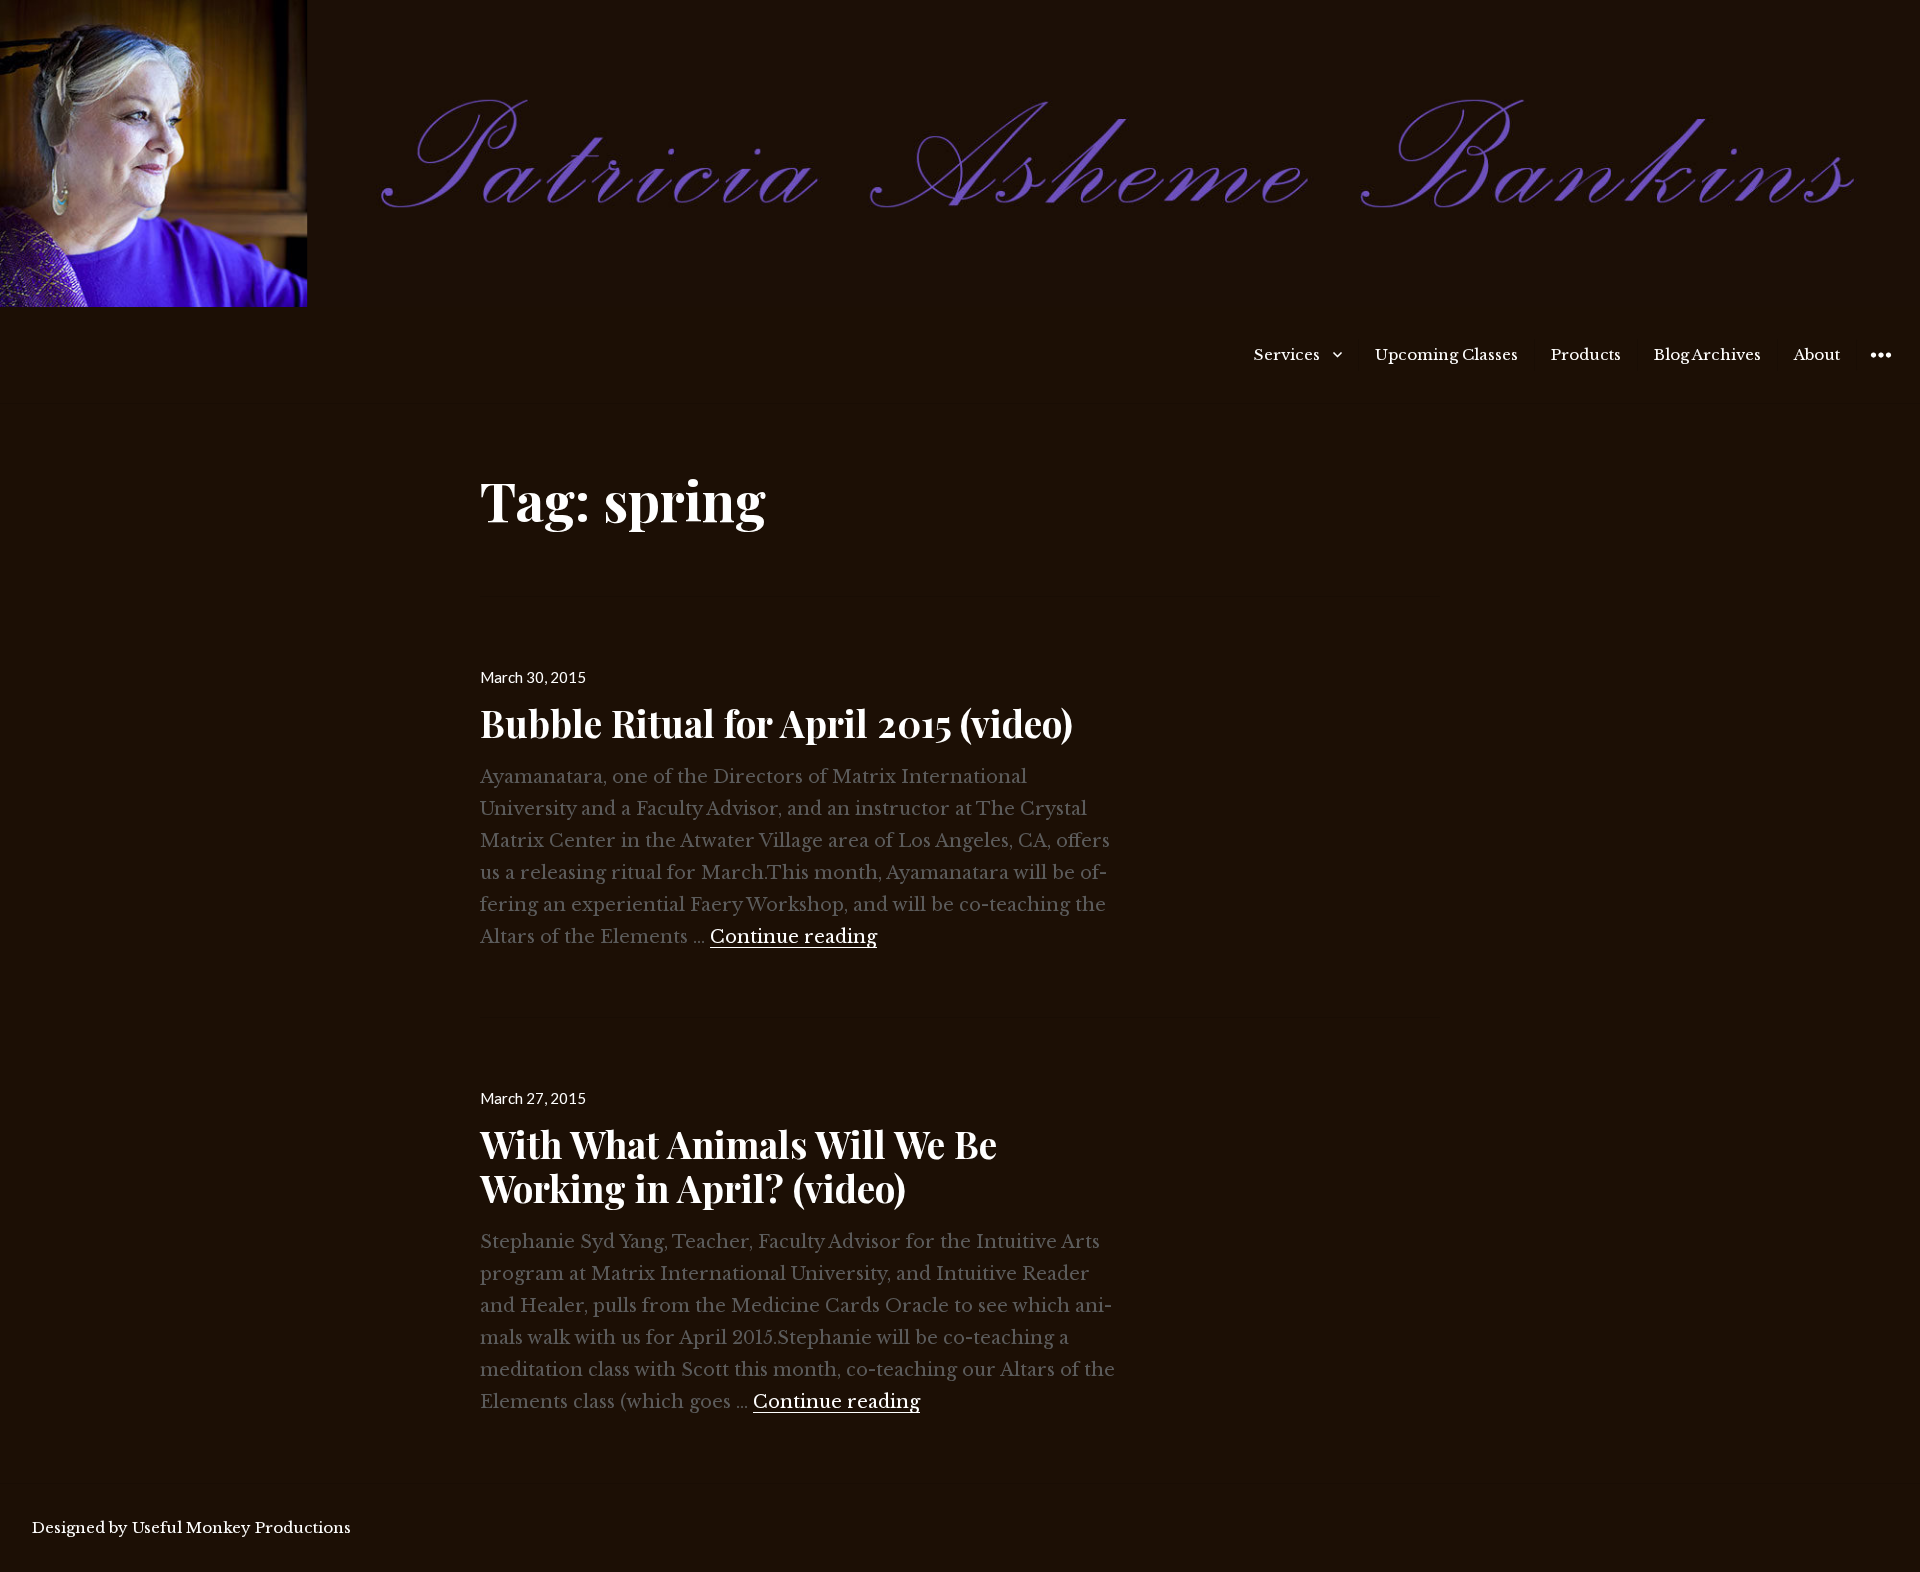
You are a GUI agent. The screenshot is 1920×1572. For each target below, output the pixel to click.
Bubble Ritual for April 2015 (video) (776, 722)
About (1817, 354)
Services (1287, 354)
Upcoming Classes (1446, 354)
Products (1586, 354)
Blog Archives (1707, 354)
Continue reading (793, 937)
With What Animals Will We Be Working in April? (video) (738, 1165)
